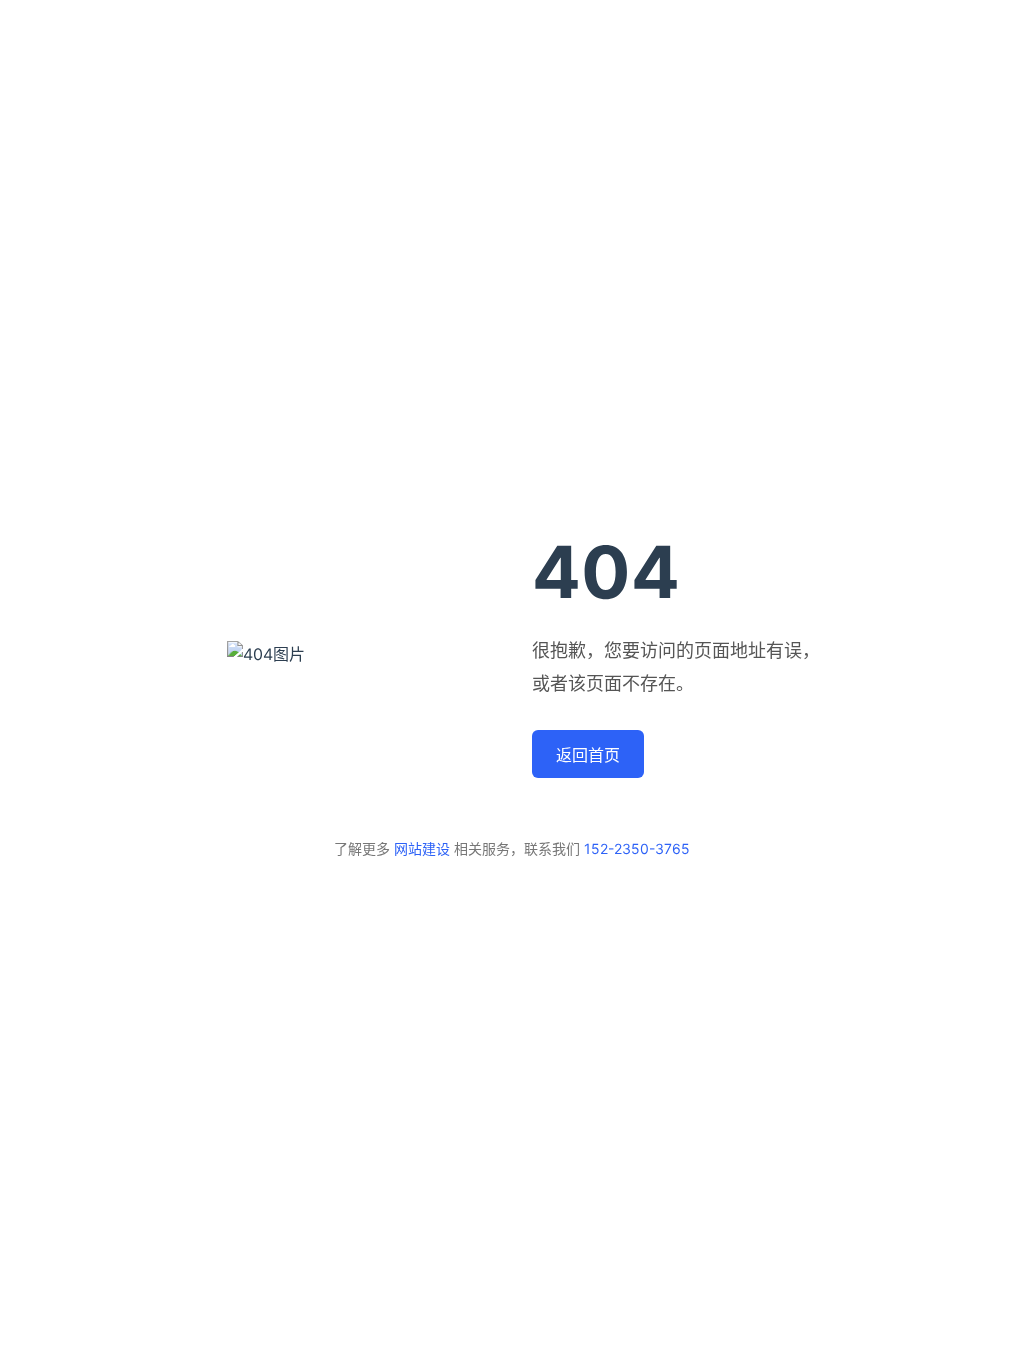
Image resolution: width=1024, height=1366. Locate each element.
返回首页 (588, 755)
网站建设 (422, 848)
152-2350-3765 (637, 848)
